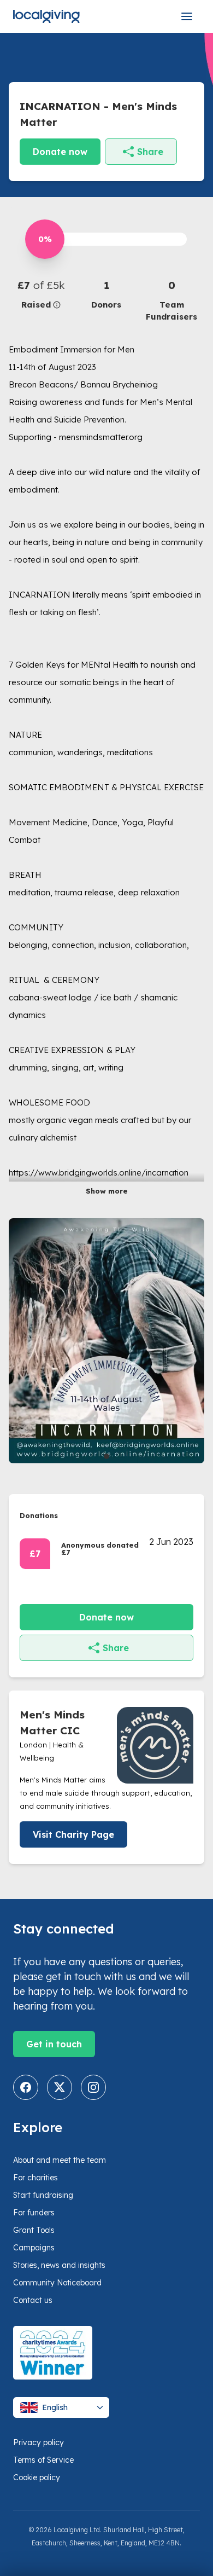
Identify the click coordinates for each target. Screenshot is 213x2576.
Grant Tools (34, 2230)
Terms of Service (43, 2460)
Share (150, 152)
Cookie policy (37, 2477)
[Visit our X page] (60, 2087)
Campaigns (34, 2248)
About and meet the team (60, 2160)
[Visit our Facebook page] (26, 2087)
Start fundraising (43, 2195)
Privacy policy (39, 2442)
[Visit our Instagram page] (93, 2087)
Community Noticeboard (57, 2283)
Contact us (33, 2300)
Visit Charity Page (73, 1834)
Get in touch (54, 2044)
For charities (35, 2178)
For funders (34, 2213)
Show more (107, 1191)
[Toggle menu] (187, 16)
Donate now (60, 152)
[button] (41, 294)
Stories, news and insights (59, 2265)
